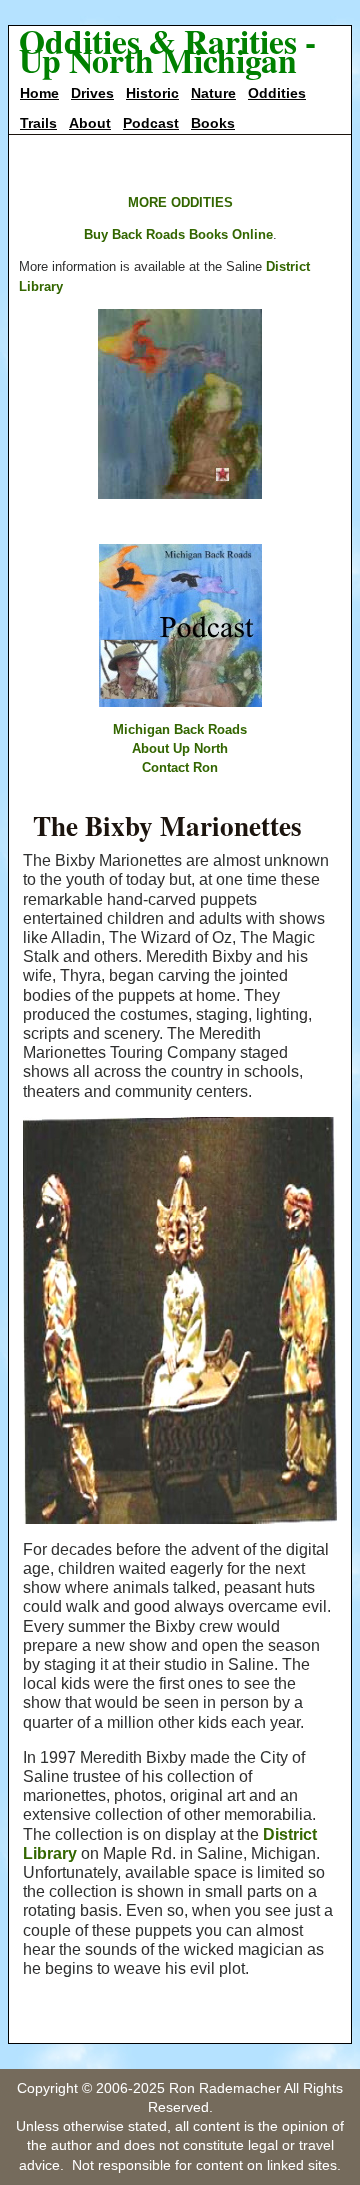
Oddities (277, 93)
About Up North (180, 748)
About (90, 123)
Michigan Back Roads (180, 729)
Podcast (151, 123)
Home (39, 93)
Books (213, 123)
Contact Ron (180, 767)
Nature (213, 93)
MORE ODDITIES (180, 202)
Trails (38, 123)
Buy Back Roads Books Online (178, 234)
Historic (152, 93)
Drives (92, 93)
